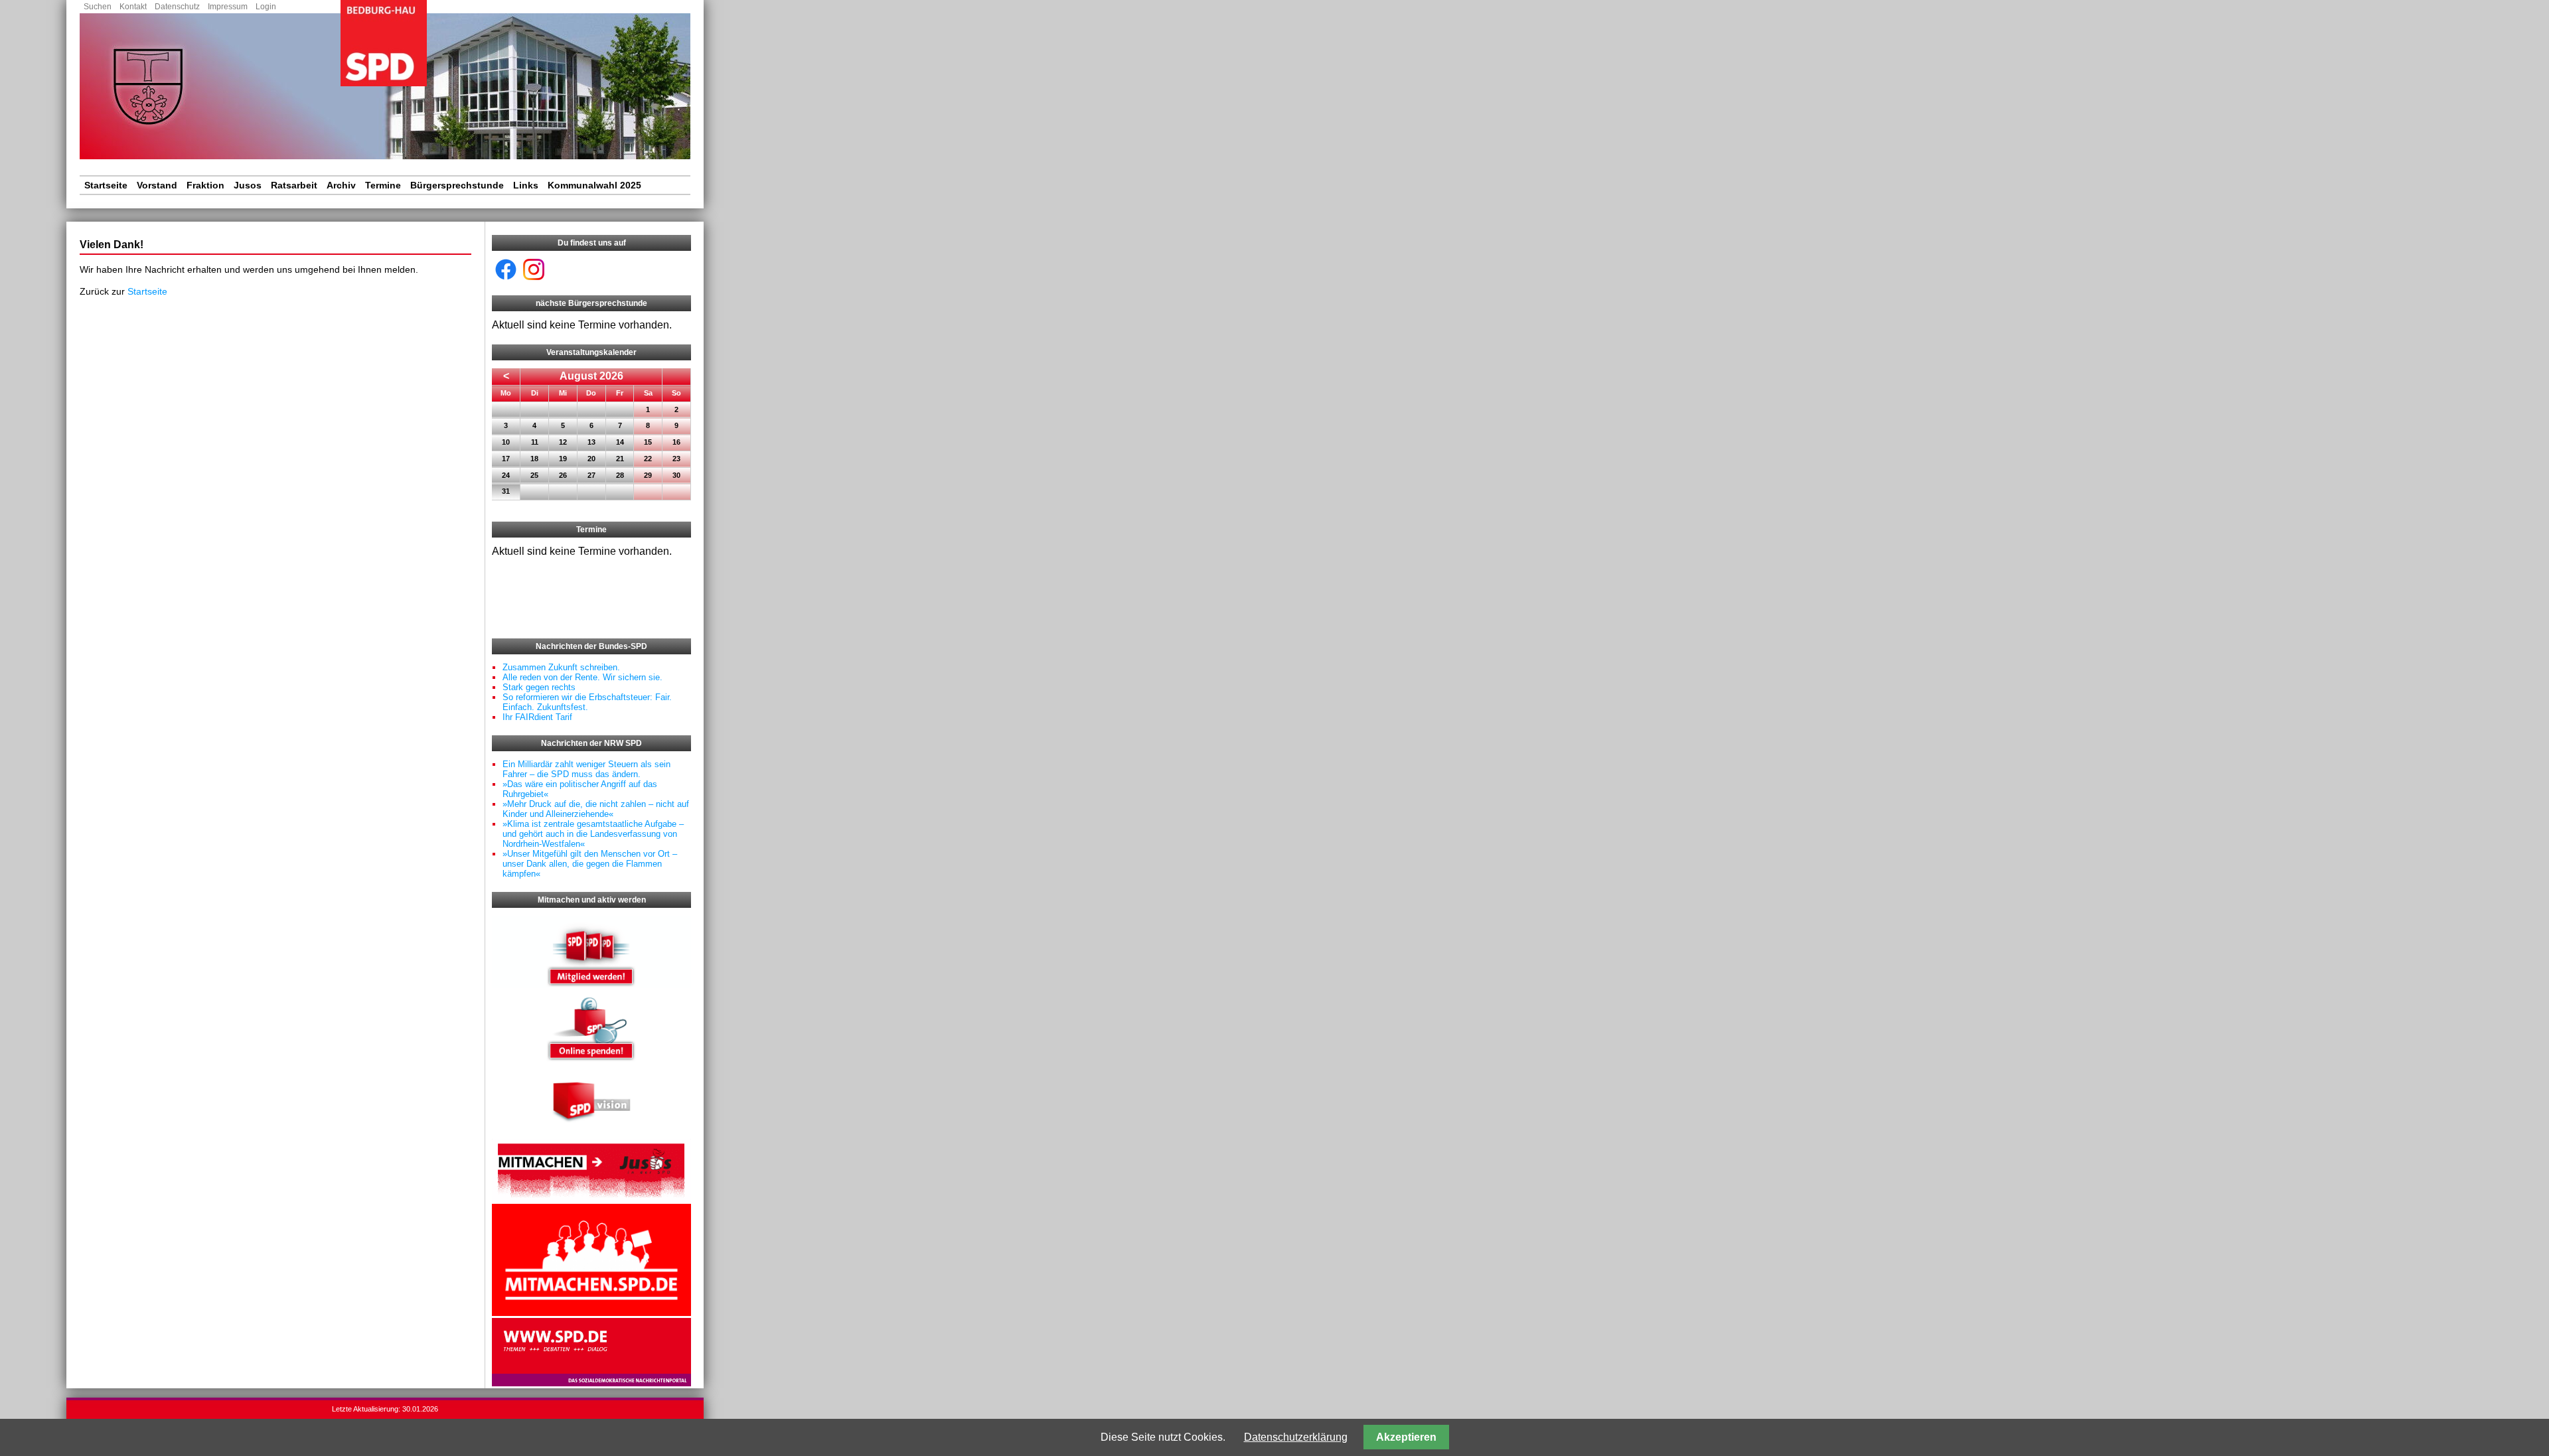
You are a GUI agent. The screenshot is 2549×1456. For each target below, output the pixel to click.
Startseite (106, 185)
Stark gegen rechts (539, 687)
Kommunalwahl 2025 (594, 185)
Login (266, 7)
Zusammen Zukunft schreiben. (561, 667)
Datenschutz (177, 7)
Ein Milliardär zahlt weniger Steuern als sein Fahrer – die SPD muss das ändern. (586, 769)
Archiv (341, 185)
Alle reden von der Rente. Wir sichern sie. (582, 677)
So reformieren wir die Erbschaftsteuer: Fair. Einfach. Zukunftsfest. (587, 702)
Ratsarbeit (294, 185)
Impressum (228, 7)
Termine (383, 185)
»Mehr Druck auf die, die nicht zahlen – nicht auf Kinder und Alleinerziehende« (596, 809)
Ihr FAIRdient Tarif (537, 717)
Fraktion (205, 185)
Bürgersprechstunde (457, 185)
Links (526, 185)
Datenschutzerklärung (1296, 1437)
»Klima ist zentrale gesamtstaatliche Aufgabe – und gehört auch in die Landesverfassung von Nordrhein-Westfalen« (593, 834)
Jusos (248, 185)
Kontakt (133, 7)
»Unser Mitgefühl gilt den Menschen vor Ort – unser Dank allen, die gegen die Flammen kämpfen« (590, 864)
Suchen (98, 7)
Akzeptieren (1406, 1437)
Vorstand (157, 185)
